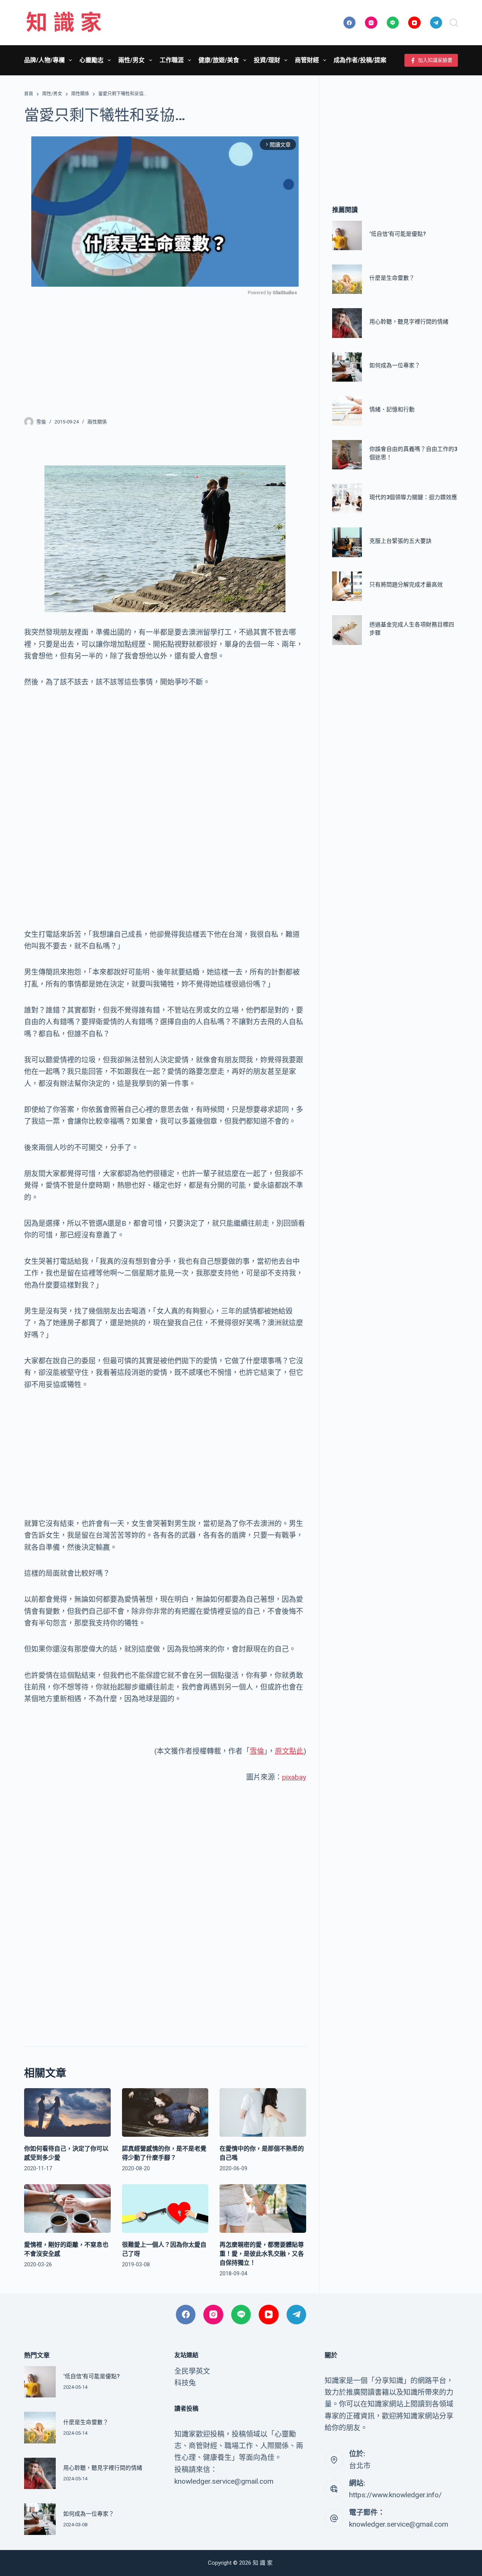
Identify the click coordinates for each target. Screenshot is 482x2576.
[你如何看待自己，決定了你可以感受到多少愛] (67, 2112)
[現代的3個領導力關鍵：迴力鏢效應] (347, 498)
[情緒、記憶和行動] (347, 411)
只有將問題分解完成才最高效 (406, 585)
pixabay (294, 1777)
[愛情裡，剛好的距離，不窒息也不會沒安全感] (67, 2209)
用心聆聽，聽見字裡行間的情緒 (409, 322)
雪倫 (257, 1751)
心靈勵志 (92, 60)
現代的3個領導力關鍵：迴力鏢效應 (413, 497)
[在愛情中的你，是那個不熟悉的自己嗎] (263, 2112)
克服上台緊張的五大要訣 (400, 541)
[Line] (393, 23)
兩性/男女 (131, 60)
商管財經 (307, 60)
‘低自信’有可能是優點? (398, 234)
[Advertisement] (165, 351)
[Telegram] (436, 23)
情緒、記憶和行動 (392, 409)
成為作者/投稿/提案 (360, 60)
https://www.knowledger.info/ (395, 2495)
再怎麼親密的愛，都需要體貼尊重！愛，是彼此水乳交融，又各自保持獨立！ (262, 2254)
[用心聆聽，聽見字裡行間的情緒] (347, 323)
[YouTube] (414, 23)
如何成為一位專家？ (395, 366)
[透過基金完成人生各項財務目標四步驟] (347, 630)
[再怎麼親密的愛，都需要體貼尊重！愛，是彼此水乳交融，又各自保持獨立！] (263, 2209)
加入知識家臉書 (435, 60)
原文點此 (289, 1751)
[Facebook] (350, 23)
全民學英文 (192, 2371)
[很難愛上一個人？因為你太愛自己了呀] (165, 2209)
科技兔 (185, 2383)
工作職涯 (172, 60)
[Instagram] (371, 23)
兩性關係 (97, 422)
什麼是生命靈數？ (392, 278)
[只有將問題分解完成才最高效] (347, 586)
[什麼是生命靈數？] (347, 279)
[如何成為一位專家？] (347, 367)
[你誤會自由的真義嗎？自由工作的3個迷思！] (347, 455)
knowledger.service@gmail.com (399, 2524)
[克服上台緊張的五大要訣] (347, 542)
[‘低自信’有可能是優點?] (347, 235)
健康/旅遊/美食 (219, 60)
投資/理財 (267, 60)
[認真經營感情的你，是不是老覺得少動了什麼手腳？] (165, 2112)
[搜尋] (454, 23)
